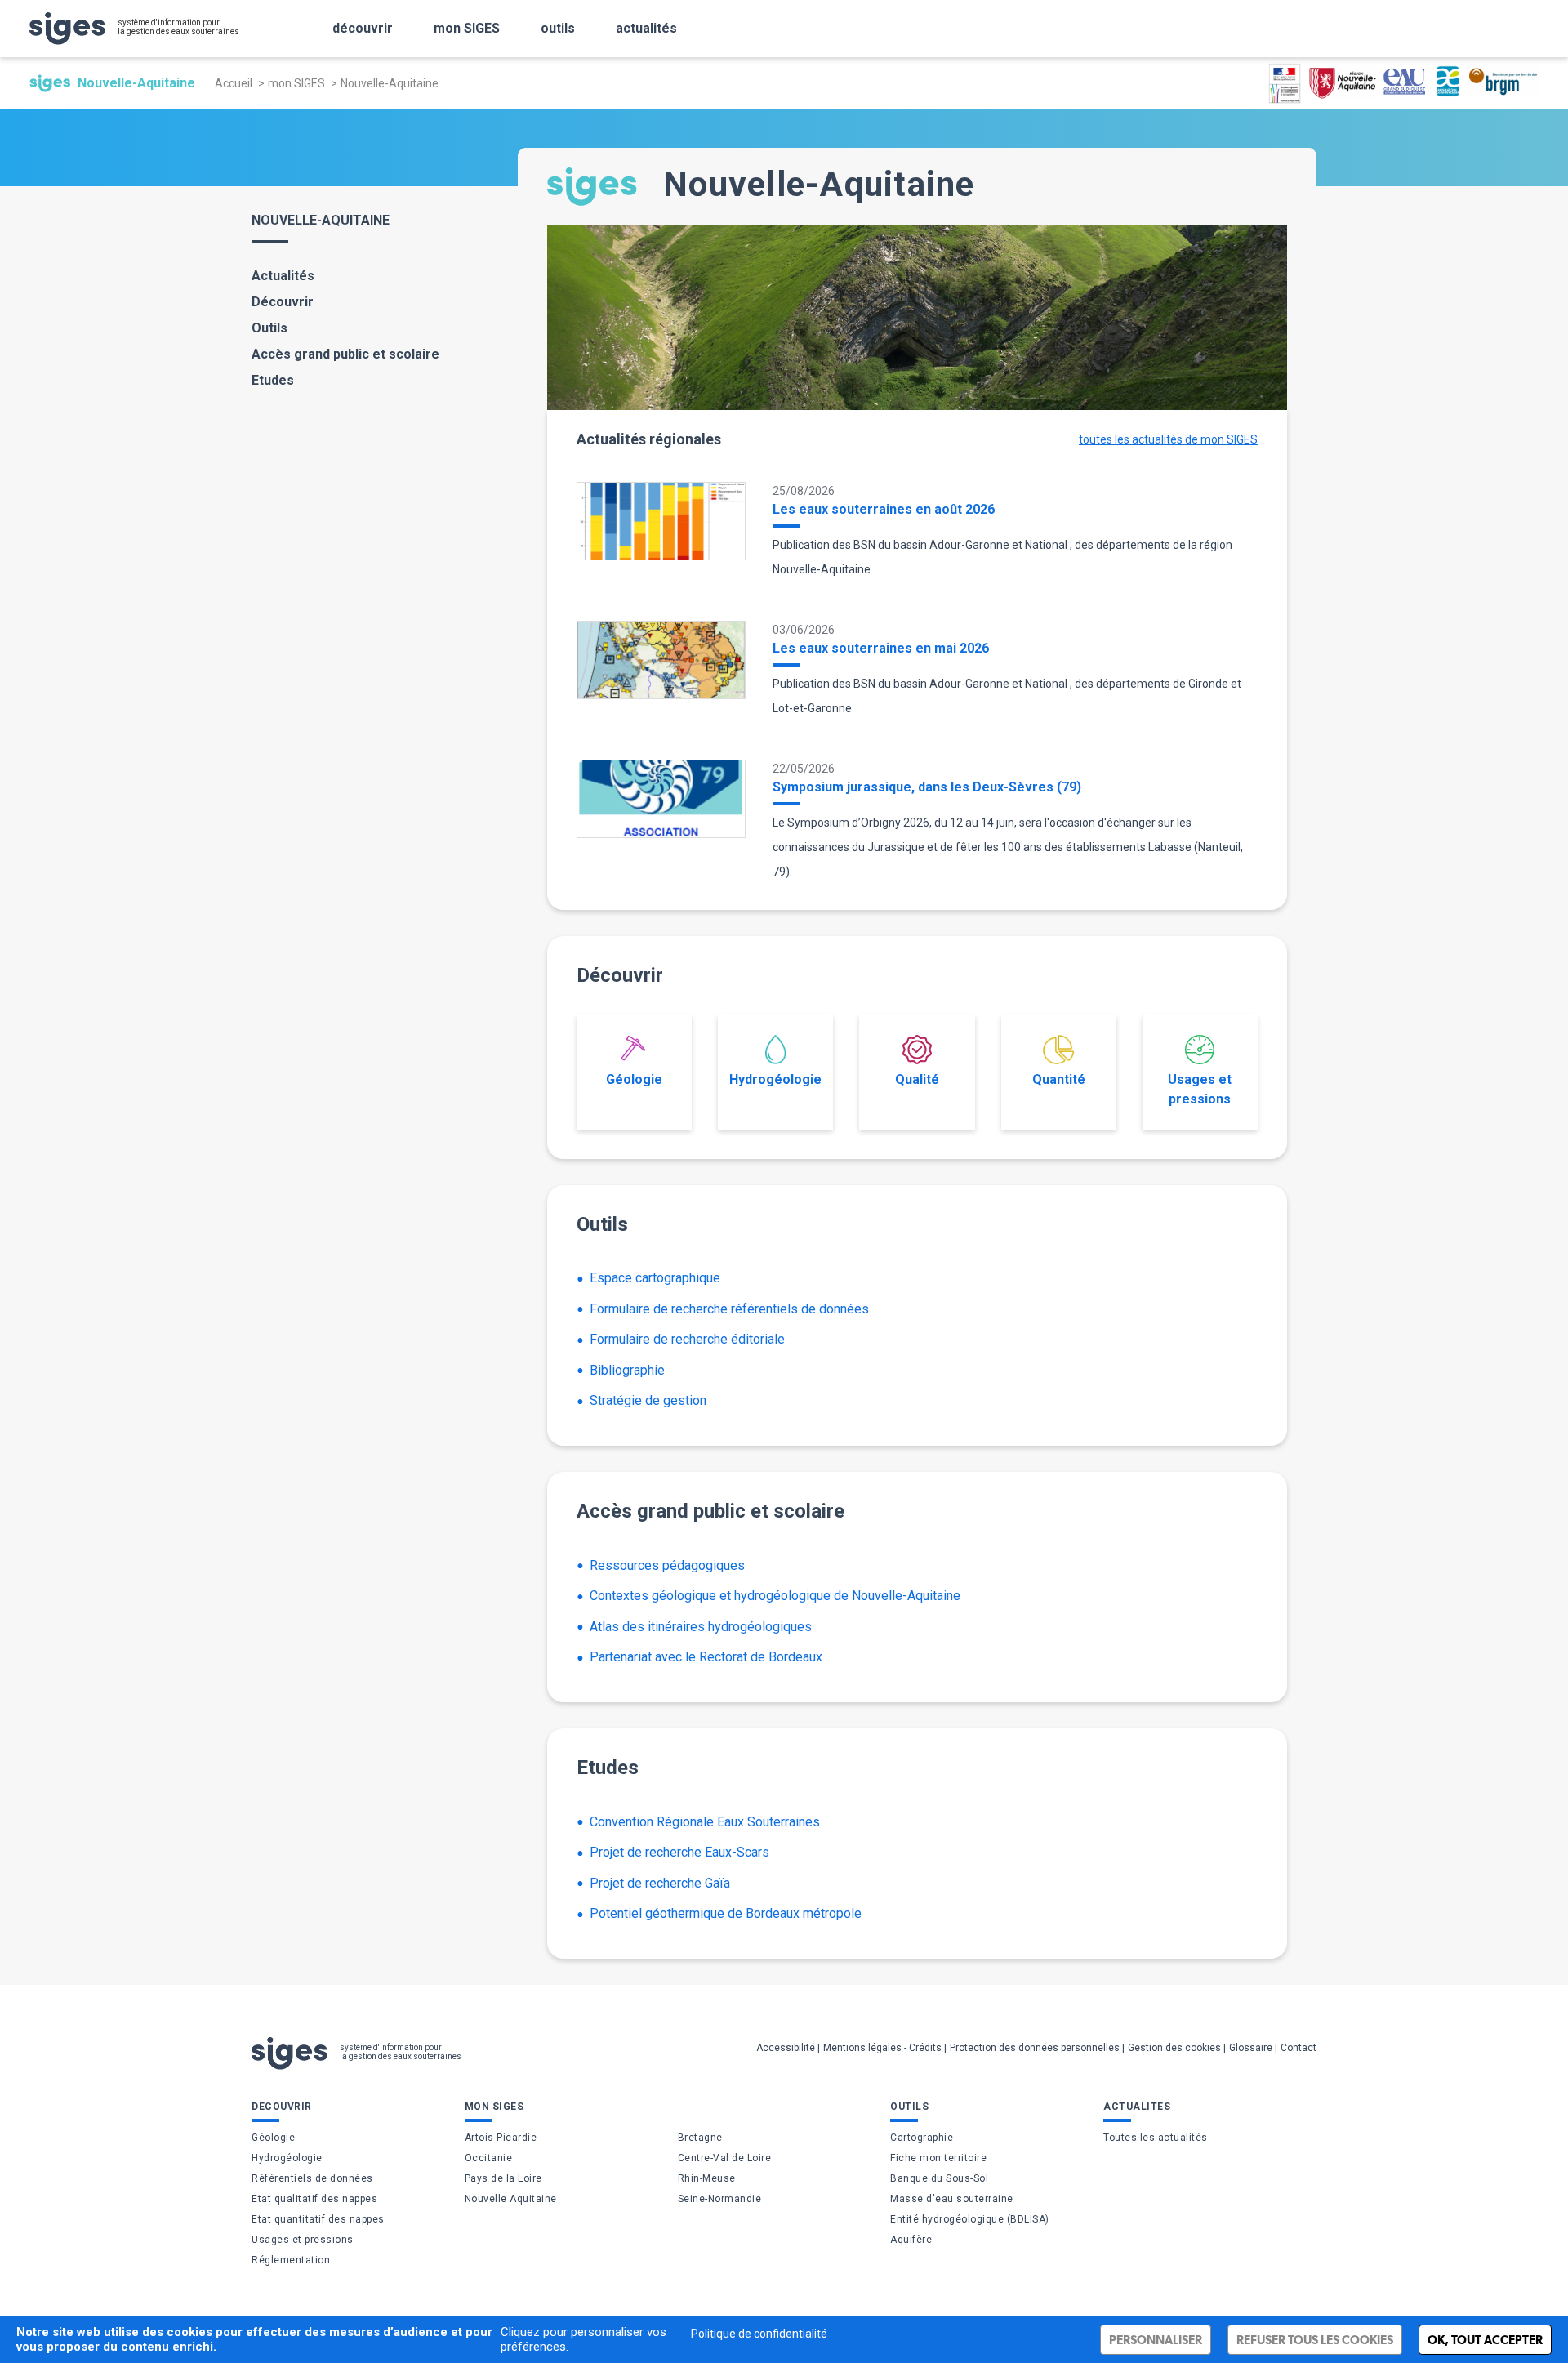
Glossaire (1251, 2048)
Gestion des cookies (1174, 2048)
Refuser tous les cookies (1315, 2340)
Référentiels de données (312, 2178)
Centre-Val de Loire (725, 2158)
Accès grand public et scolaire (345, 354)
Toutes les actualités (1156, 2138)
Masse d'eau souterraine (952, 2199)
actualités (646, 28)
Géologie (634, 1079)
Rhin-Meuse (707, 2178)
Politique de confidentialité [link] (759, 2334)
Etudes (273, 380)
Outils (269, 328)
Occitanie (489, 2158)
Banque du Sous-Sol (939, 2178)
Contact (1298, 2048)
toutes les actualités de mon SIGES (1168, 439)
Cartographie (922, 2138)
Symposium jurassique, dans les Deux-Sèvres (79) (927, 787)
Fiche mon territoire (938, 2158)
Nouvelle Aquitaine (511, 2199)
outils (558, 28)
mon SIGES (467, 28)
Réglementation (291, 2260)
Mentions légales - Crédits (882, 2048)
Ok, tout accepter (1485, 2340)
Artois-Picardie (501, 2138)
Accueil (234, 83)
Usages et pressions (1200, 1089)
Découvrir (283, 302)
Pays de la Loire (503, 2178)
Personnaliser (1156, 2340)
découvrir (363, 28)
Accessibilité (786, 2048)
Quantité (1059, 1079)
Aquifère (911, 2240)
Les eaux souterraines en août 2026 (884, 509)
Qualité (917, 1079)
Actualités (283, 276)
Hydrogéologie (775, 1079)
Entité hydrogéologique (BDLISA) (970, 2219)
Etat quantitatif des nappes (318, 2219)
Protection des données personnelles (1035, 2048)
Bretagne (700, 2138)
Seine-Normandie (720, 2199)
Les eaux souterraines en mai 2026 (881, 648)
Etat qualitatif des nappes (314, 2199)
